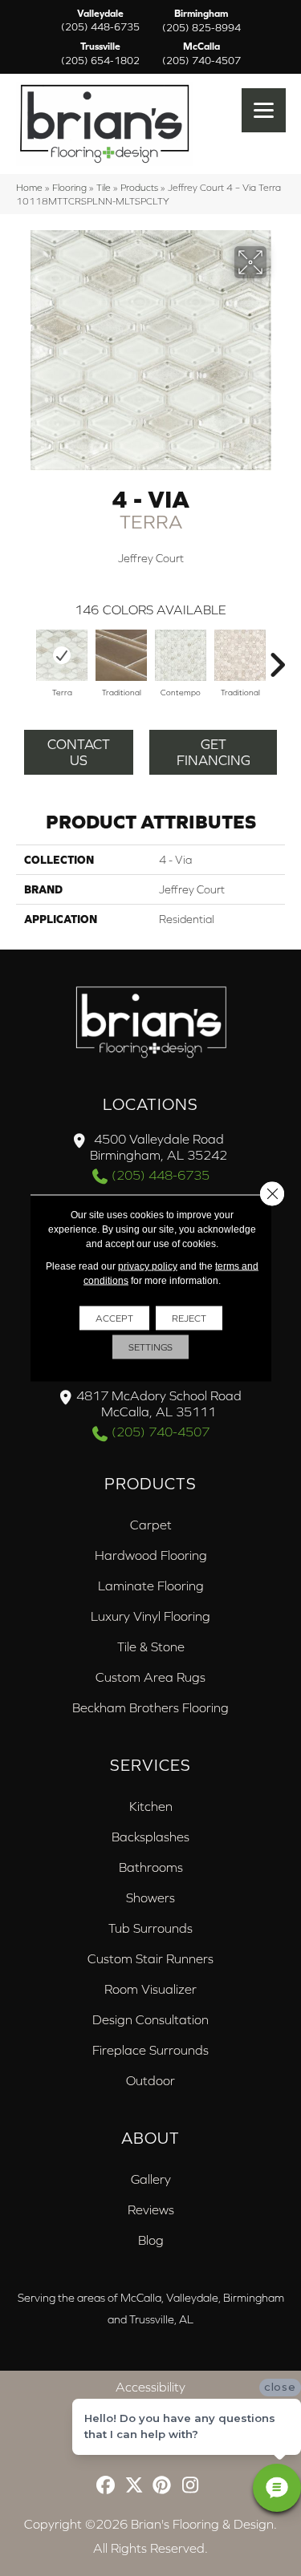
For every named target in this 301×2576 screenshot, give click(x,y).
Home (29, 187)
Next (277, 657)
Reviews (151, 2209)
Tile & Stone (151, 1646)
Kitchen (151, 1806)
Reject (189, 1318)
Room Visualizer (150, 1989)
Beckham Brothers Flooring (150, 1707)
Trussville (100, 54)
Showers (150, 1898)
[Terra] (62, 655)
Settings (150, 1347)
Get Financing (214, 752)
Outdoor (150, 2080)
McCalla (201, 54)
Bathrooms (151, 1867)
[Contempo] (181, 655)
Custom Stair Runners (150, 1958)
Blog (151, 2240)
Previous (24, 657)
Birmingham (201, 21)
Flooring (69, 187)
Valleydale (100, 21)
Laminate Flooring (151, 1586)
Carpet (151, 1525)
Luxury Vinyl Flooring (150, 1616)
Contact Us (79, 752)
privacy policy (148, 1266)
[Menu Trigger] (264, 110)
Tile (104, 187)
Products (139, 187)
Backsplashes (150, 1837)
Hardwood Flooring (151, 1555)
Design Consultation (150, 2019)
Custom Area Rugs (150, 1677)
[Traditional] (121, 655)
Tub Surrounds (150, 1928)
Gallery (151, 2179)
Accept (114, 1318)
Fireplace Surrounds (150, 2050)
